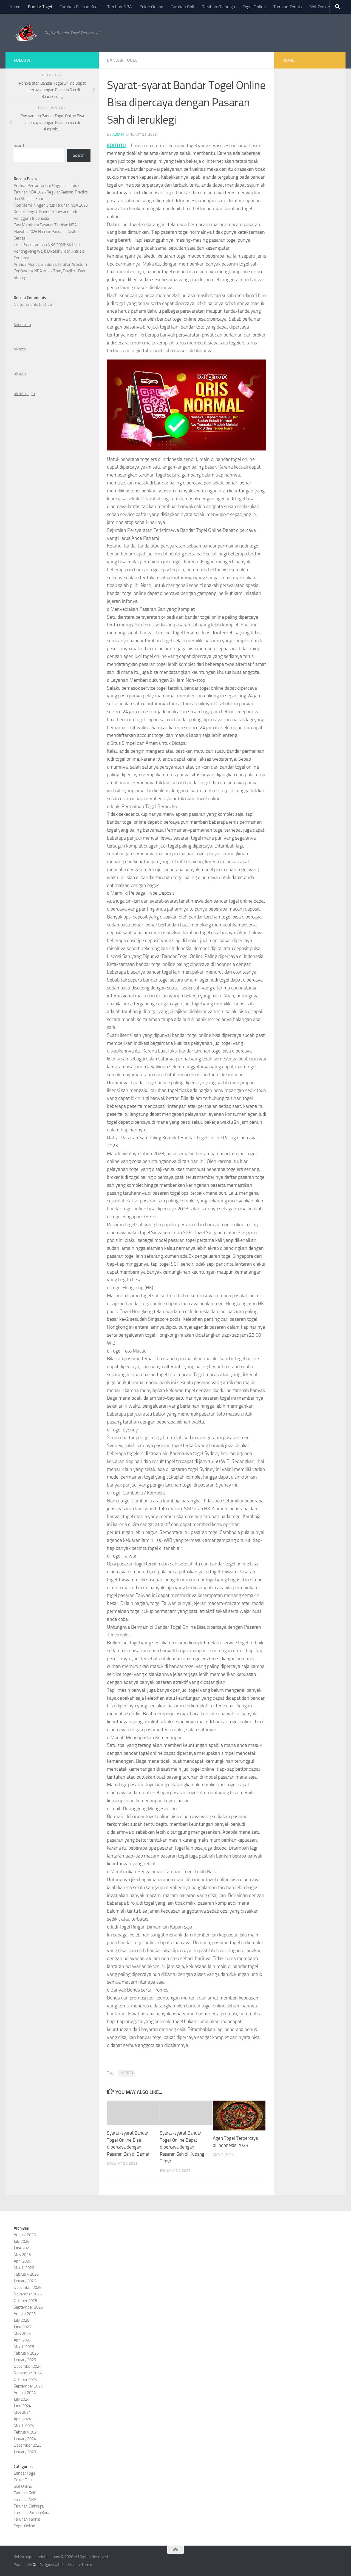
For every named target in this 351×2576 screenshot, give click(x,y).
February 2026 (26, 2274)
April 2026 (22, 2261)
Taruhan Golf (183, 7)
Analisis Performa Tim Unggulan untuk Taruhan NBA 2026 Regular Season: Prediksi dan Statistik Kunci (51, 192)
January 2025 (25, 2360)
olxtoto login (24, 394)
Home (15, 7)
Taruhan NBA (120, 7)
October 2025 (25, 2301)
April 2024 (22, 2419)
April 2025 (22, 2340)
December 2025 (28, 2287)
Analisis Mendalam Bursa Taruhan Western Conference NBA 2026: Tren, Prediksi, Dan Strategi (50, 271)
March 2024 (24, 2426)
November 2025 (28, 2294)
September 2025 (28, 2307)
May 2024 (22, 2412)
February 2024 (26, 2432)
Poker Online (151, 7)
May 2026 (22, 2255)
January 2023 (25, 2452)
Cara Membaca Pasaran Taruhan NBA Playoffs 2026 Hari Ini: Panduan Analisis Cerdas (47, 232)
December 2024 (28, 2366)
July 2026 (22, 2241)
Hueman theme (80, 2565)
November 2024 (28, 2373)
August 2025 (25, 2314)
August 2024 (25, 2393)
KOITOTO (116, 146)
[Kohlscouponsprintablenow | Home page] (26, 33)
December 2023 (28, 2445)
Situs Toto (22, 325)
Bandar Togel (40, 7)
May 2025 (22, 2333)
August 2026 (25, 2235)
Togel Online (254, 7)
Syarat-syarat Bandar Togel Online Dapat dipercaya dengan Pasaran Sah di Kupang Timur (182, 2147)
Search (19, 146)
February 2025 (26, 2353)
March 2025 (24, 2347)
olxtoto (20, 349)
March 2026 (24, 2268)
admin (118, 134)
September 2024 (28, 2386)
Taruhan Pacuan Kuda (80, 7)
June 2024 (22, 2406)
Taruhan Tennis (288, 7)
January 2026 (25, 2281)
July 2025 (22, 2320)
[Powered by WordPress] (34, 2565)
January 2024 (25, 2439)
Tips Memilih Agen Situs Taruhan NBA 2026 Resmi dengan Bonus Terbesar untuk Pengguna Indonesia (51, 212)
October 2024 (25, 2380)
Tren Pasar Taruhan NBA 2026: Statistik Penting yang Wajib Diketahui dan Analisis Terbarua (49, 251)
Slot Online (320, 7)
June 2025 (22, 2327)
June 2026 (22, 2248)
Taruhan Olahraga (219, 7)
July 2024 (22, 2399)
